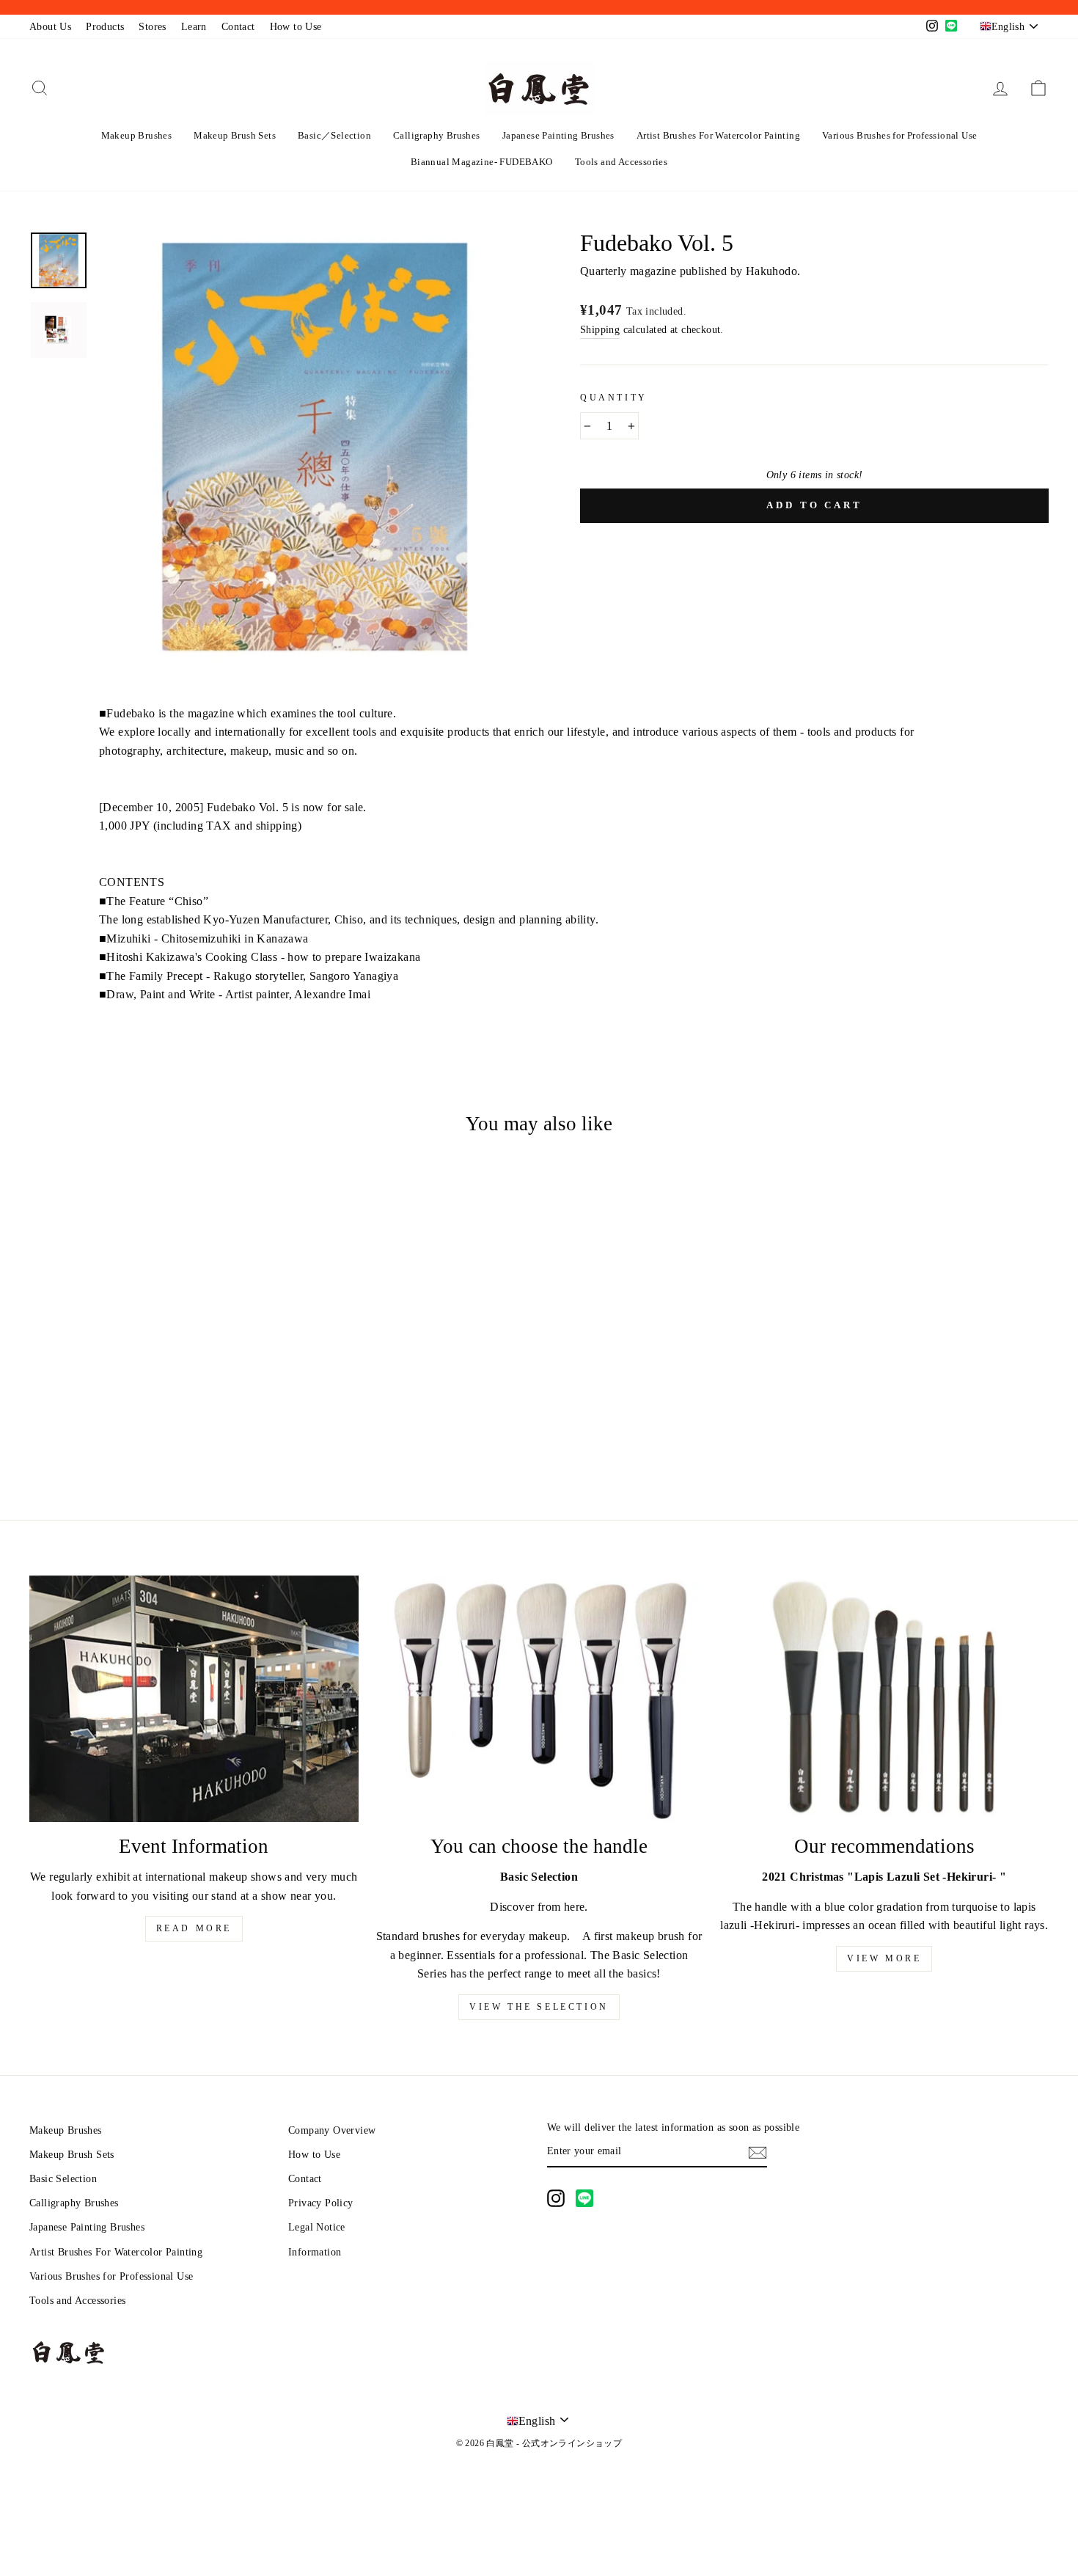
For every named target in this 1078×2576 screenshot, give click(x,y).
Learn (194, 27)
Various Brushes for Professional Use (899, 135)
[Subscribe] (758, 2151)
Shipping (600, 330)
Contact (238, 27)
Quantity (614, 398)
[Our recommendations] (884, 1699)
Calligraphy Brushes (437, 135)
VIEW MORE (884, 1958)
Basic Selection (63, 2179)
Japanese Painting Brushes (558, 135)
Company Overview (332, 2130)
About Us (50, 27)
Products (105, 27)
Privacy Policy (321, 2203)
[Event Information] (194, 1699)
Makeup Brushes (137, 135)
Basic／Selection (334, 135)
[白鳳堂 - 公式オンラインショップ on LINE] (584, 2198)
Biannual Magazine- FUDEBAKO (482, 162)
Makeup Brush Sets (235, 135)
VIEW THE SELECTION (539, 2007)
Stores (152, 27)
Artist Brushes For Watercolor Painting (718, 135)
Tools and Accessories (621, 162)
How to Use (296, 27)
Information (315, 2252)
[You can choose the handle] (539, 1699)
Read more (194, 1928)
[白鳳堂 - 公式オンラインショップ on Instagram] (556, 2198)
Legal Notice (317, 2227)
